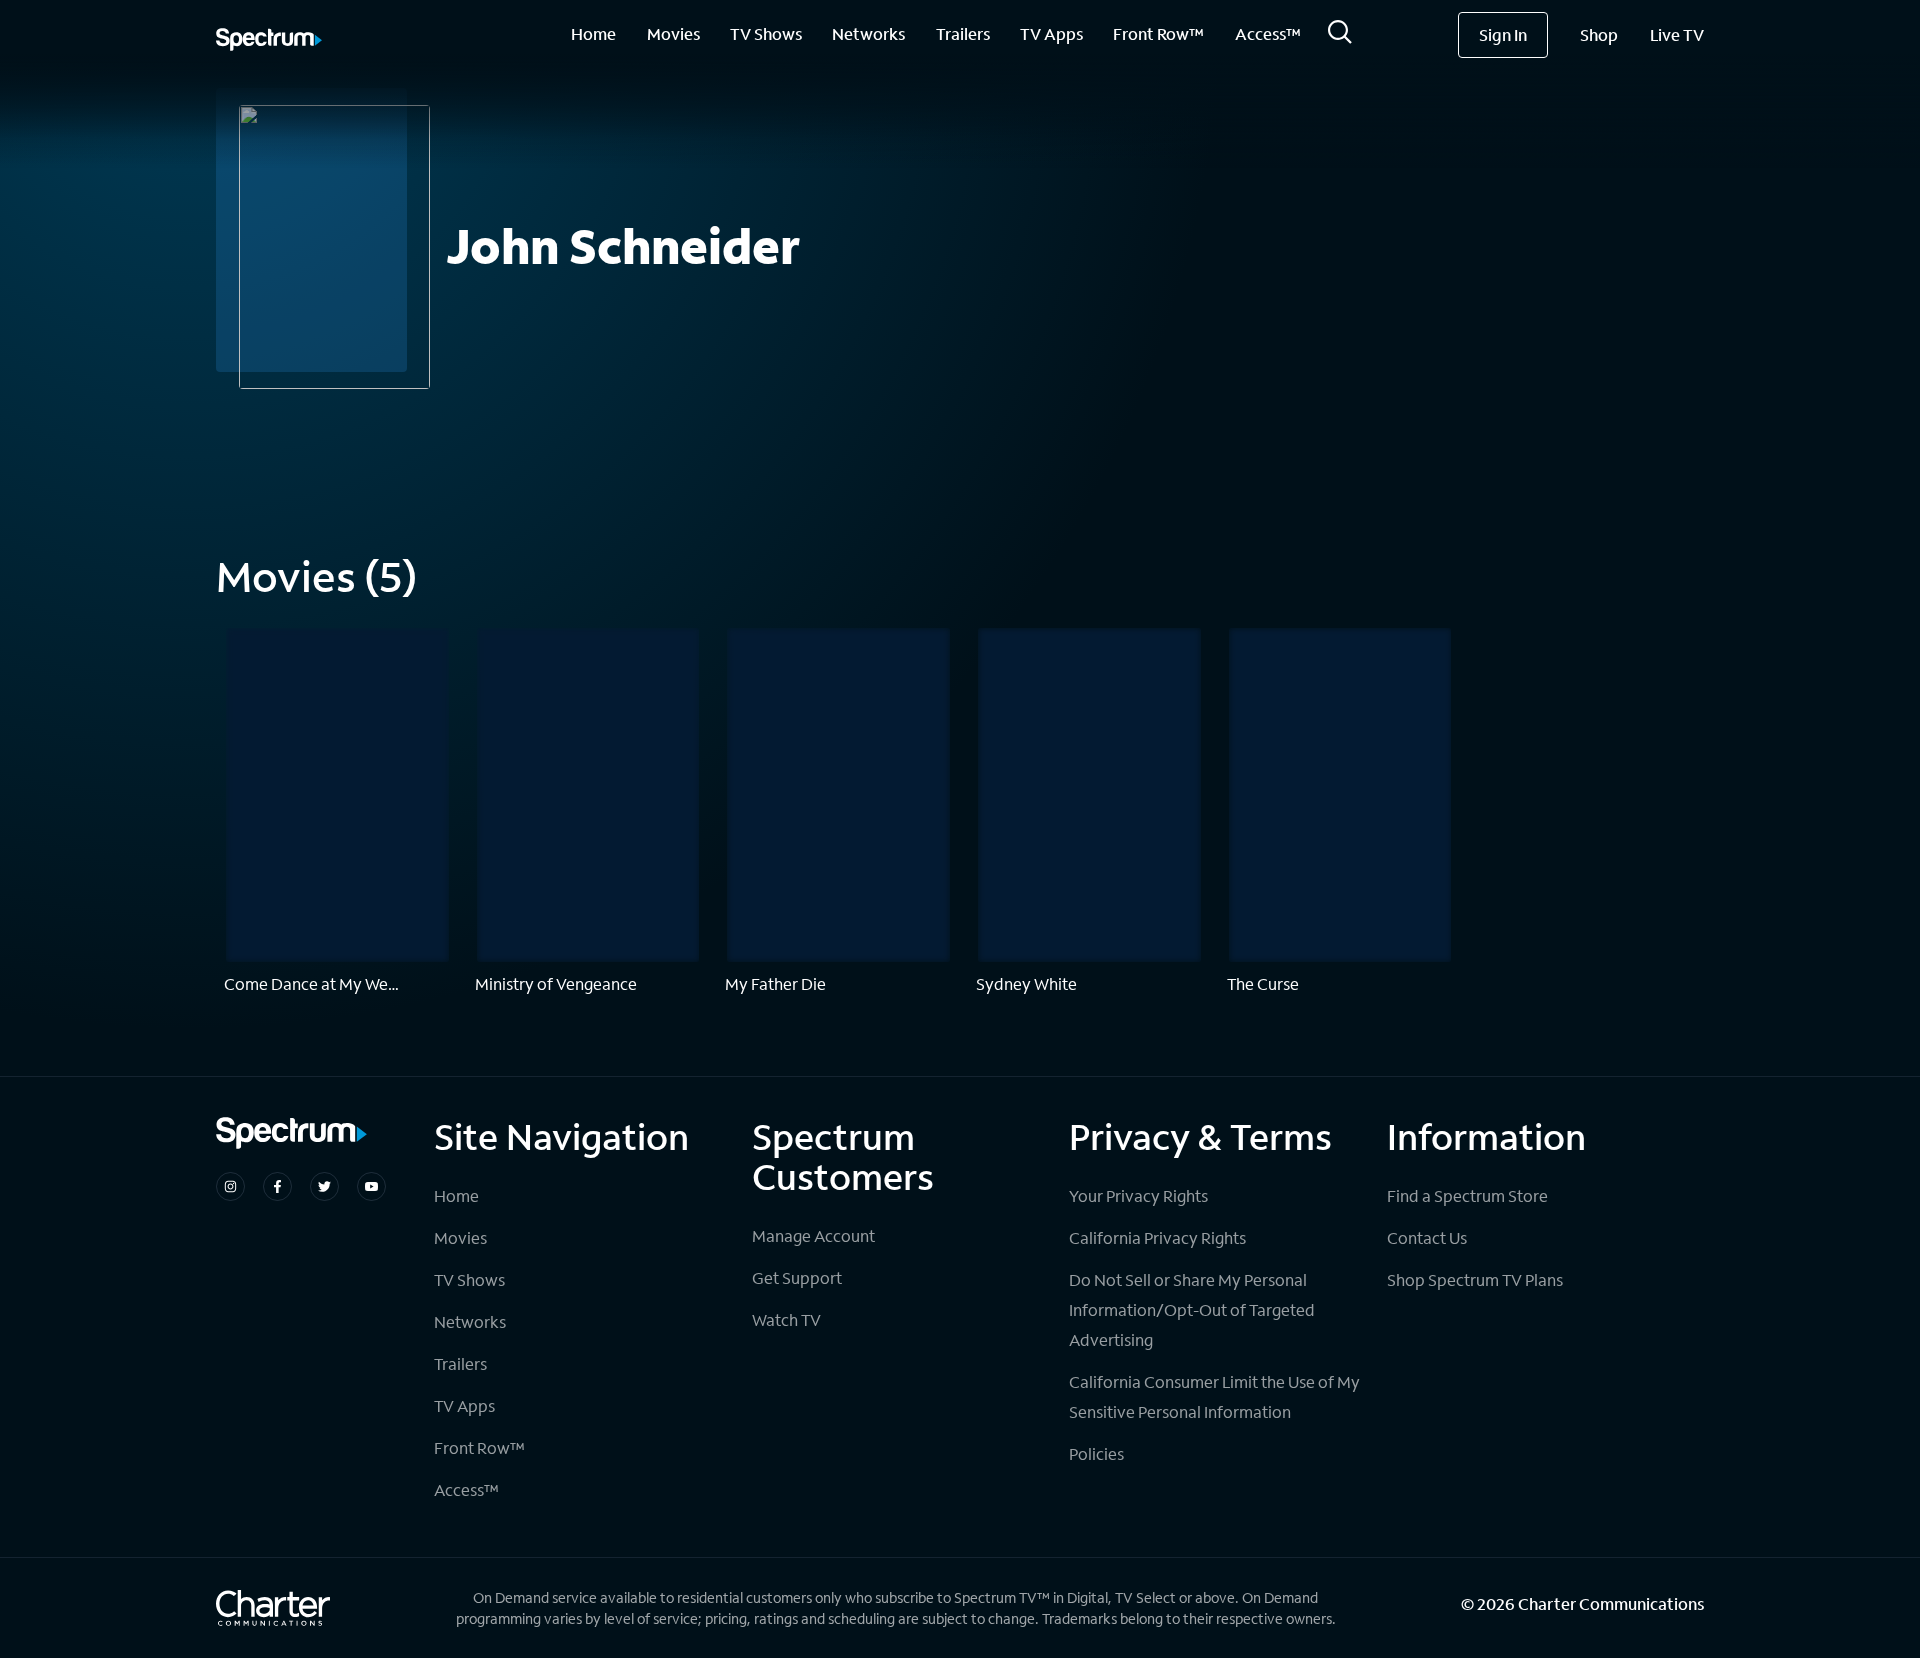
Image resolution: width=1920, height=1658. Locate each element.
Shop (1599, 34)
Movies (673, 33)
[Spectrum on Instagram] (230, 1186)
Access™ (1268, 33)
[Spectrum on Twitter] (324, 1186)
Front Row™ (1158, 33)
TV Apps (1051, 33)
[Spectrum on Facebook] (277, 1186)
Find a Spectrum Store (1467, 1195)
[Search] (1340, 37)
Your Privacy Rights (1138, 1195)
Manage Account (813, 1235)
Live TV (1677, 34)
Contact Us (1427, 1237)
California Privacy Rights (1157, 1237)
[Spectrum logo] (269, 41)
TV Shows (766, 33)
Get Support (797, 1277)
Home (593, 33)
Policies (1096, 1453)
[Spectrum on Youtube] (371, 1186)
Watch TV (786, 1319)
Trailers (963, 33)
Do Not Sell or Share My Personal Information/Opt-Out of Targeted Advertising (1192, 1309)
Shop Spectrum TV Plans (1475, 1279)
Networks (868, 33)
